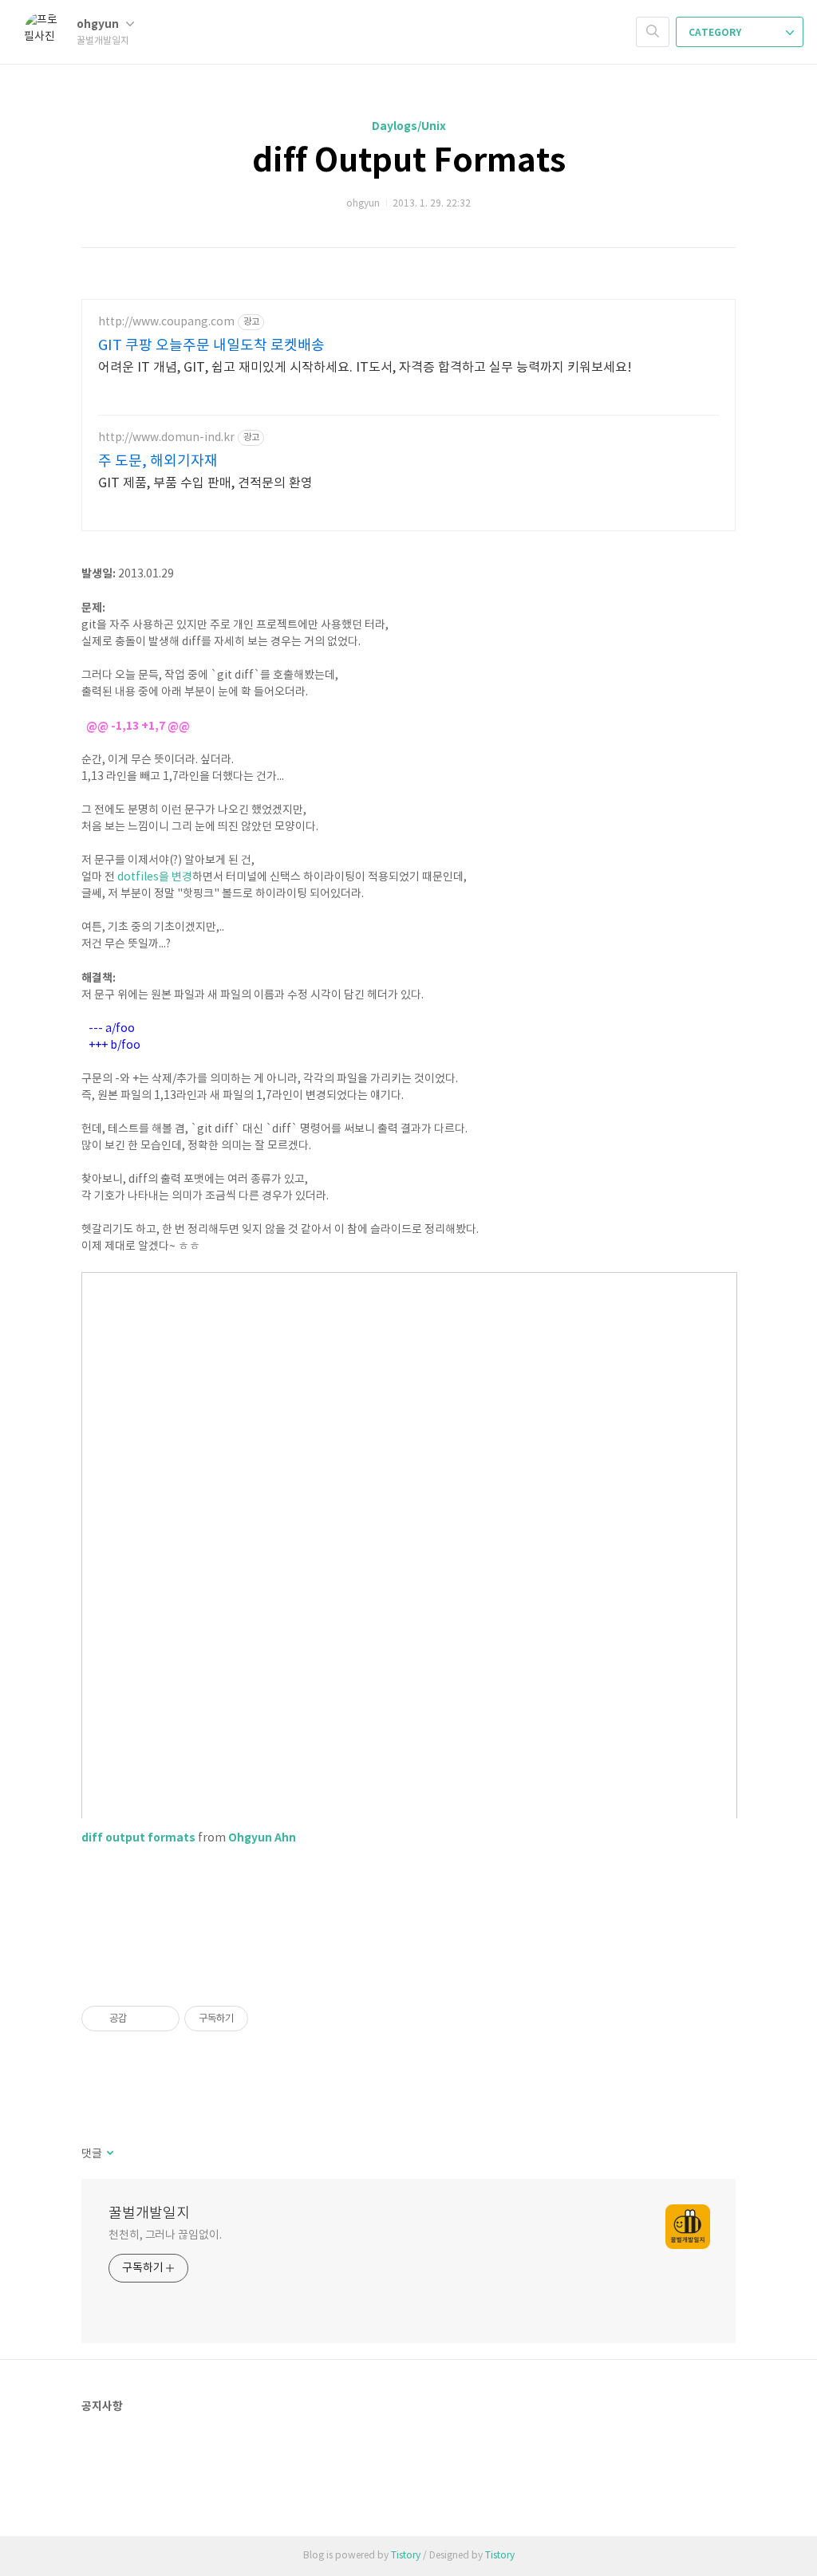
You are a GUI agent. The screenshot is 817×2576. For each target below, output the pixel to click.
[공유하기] (142, 2019)
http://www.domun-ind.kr (166, 438)
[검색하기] (653, 32)
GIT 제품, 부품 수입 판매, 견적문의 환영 (205, 483)
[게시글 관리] (162, 2019)
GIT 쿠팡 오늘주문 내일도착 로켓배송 (211, 346)
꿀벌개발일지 (149, 2214)
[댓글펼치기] (109, 2154)
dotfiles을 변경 (155, 877)
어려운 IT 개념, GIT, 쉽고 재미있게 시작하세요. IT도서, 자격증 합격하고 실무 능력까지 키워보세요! (365, 368)
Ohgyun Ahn (262, 1838)
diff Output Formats (409, 161)
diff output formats (138, 1838)
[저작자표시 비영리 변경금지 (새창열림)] (270, 2019)
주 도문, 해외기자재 (158, 461)
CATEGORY (716, 33)
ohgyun (99, 24)
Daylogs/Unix (409, 126)
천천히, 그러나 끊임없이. (165, 2235)
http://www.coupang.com (166, 322)
